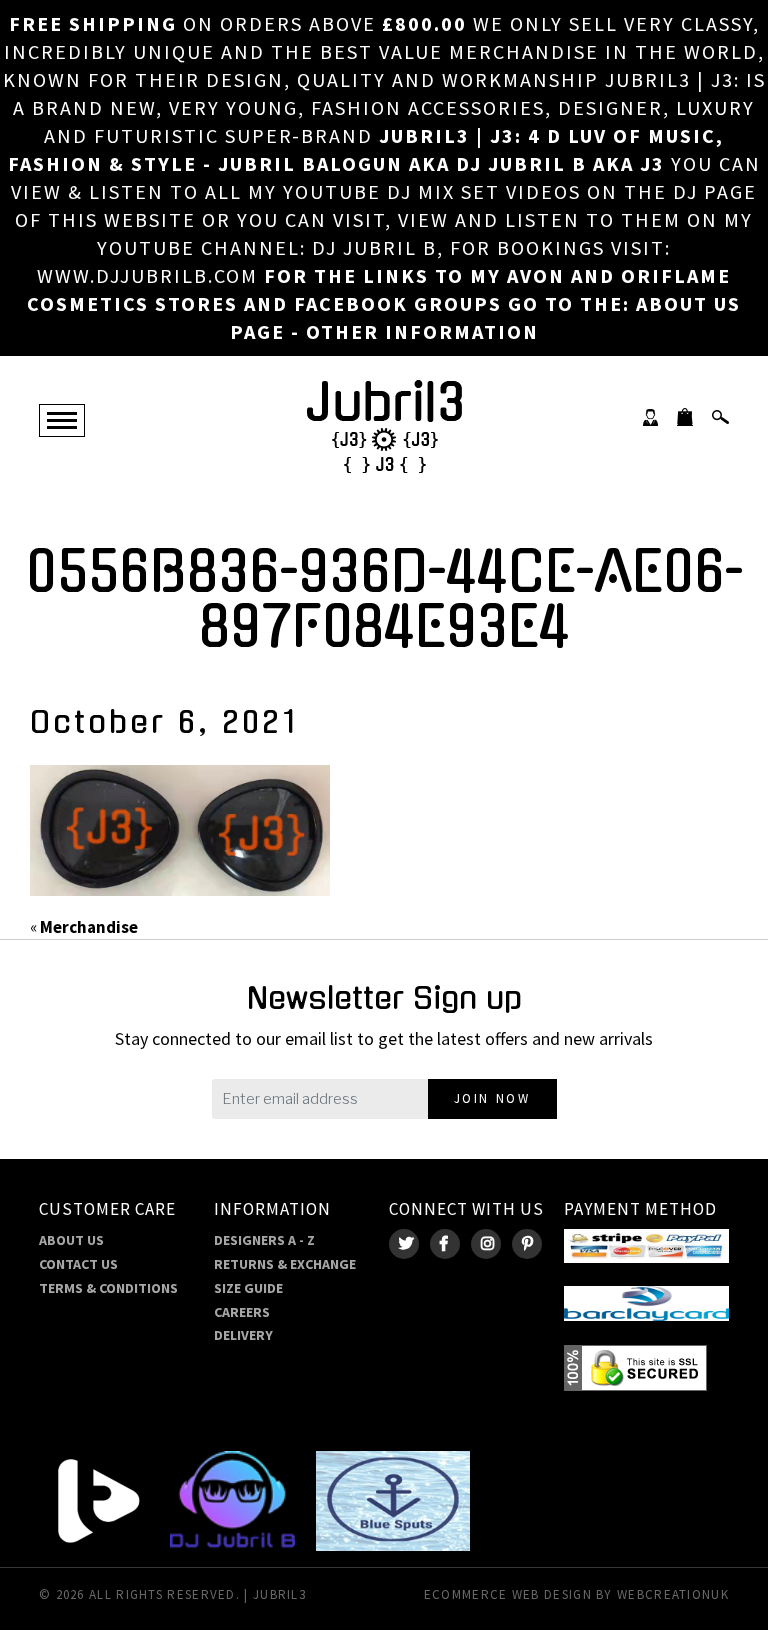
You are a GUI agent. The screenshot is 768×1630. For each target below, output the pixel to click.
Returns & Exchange (285, 1264)
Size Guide (248, 1288)
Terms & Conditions (108, 1288)
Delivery (243, 1335)
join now (492, 1098)
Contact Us (78, 1264)
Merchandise (89, 927)
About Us (71, 1240)
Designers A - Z (264, 1240)
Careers (242, 1312)
